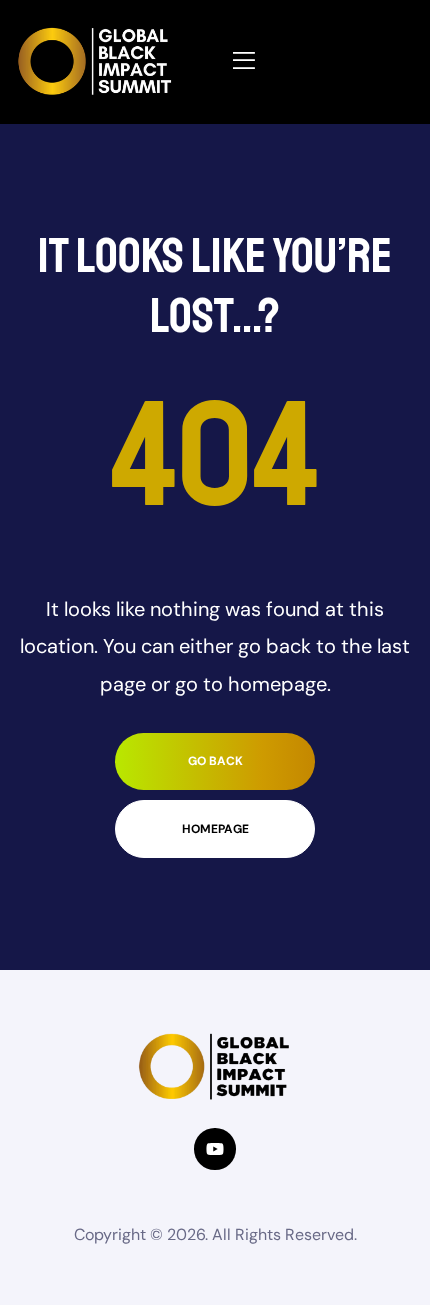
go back (215, 761)
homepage (215, 829)
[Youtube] (214, 1148)
